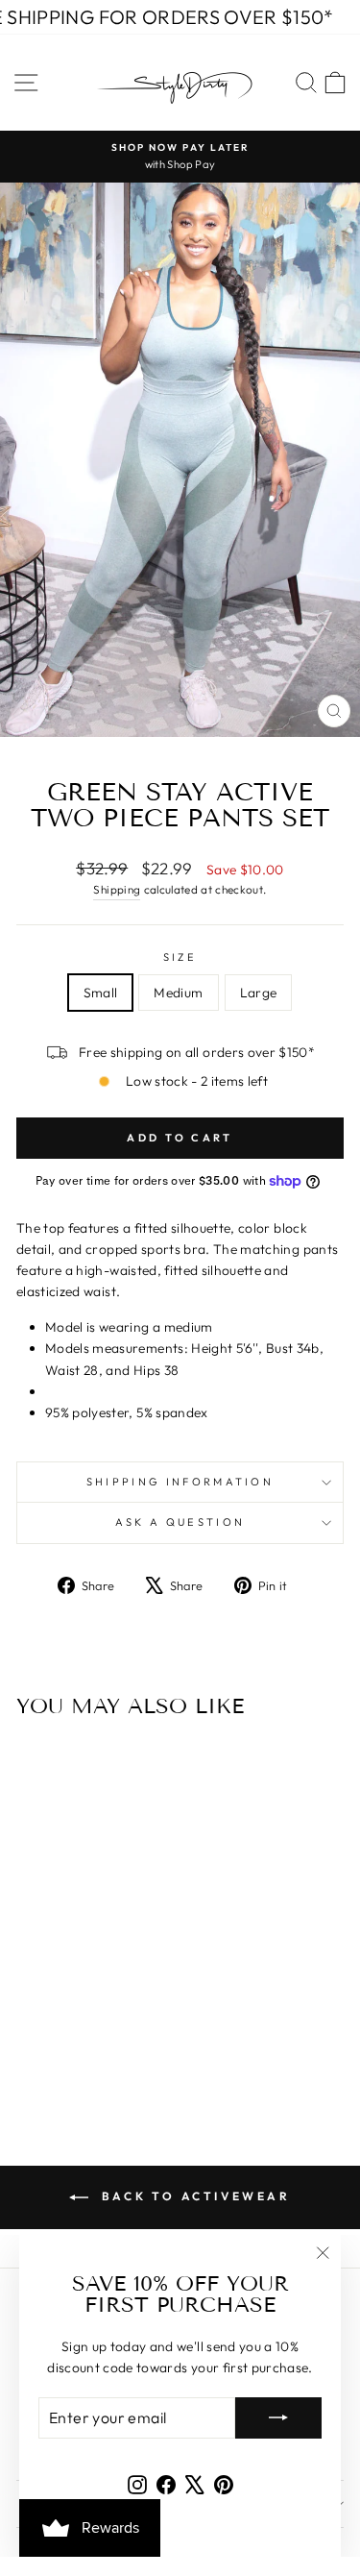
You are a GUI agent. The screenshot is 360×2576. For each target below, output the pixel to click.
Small (101, 993)
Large (259, 993)
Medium (178, 993)
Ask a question (180, 1522)
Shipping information (180, 1482)
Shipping (117, 889)
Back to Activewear (193, 2196)
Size (180, 957)
